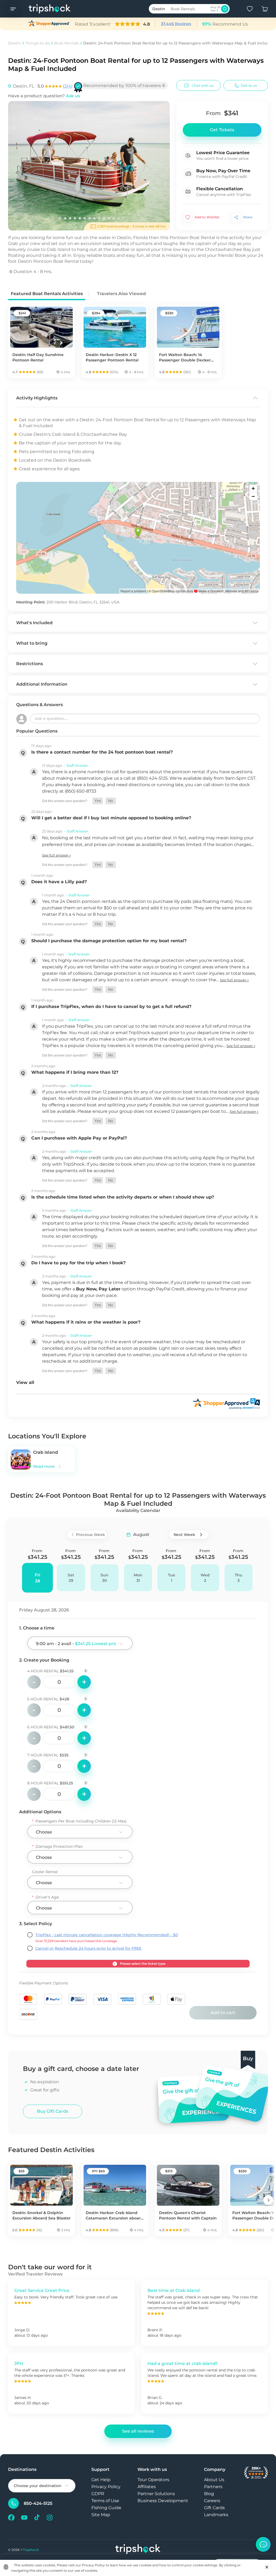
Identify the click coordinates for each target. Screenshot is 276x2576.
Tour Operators (153, 2480)
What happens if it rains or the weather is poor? (86, 1322)
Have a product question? (44, 96)
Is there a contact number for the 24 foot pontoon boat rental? (102, 752)
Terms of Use (105, 2501)
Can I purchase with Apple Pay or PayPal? (79, 1138)
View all (25, 1382)
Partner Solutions (156, 2494)
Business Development (163, 2501)
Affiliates (147, 2487)
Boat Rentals (67, 43)
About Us (214, 2480)
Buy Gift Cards (53, 2111)
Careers (212, 2501)
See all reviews (138, 2431)
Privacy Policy (106, 2487)
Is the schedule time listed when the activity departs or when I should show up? (123, 1197)
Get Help (101, 2480)
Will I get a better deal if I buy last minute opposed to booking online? (111, 818)
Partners (213, 2487)
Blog (209, 2494)
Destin (15, 43)
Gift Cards (214, 2508)
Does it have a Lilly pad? (59, 882)
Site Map (101, 2515)
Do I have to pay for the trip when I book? (78, 1263)
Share (248, 217)
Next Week (184, 1535)
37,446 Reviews (176, 24)
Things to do (38, 43)
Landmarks (216, 2515)
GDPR (98, 2494)
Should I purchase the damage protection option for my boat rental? (109, 941)
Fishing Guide (106, 2508)
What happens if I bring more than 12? (75, 1072)
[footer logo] (138, 2550)
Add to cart (223, 2013)
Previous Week (91, 1535)
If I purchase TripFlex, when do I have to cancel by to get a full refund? (111, 1006)
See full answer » (56, 855)
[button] (98, 801)
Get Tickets (222, 130)
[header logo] (44, 9)
